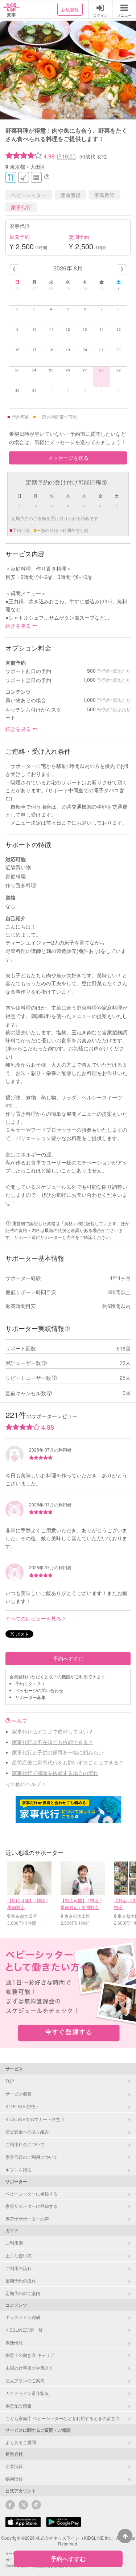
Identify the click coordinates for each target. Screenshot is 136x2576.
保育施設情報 (18, 2406)
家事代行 (21, 207)
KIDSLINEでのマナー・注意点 (35, 2119)
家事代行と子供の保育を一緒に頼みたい (58, 1752)
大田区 (38, 166)
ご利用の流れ (18, 2268)
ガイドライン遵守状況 (27, 2393)
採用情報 (14, 2479)
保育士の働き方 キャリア (30, 2355)
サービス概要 (18, 2094)
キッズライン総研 (23, 2317)
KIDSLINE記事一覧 (24, 2330)
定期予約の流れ (21, 2280)
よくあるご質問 (21, 2442)
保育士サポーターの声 (27, 2219)
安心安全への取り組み (27, 2131)
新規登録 (70, 9)
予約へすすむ (68, 1658)
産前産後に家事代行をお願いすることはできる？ (68, 1762)
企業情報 (14, 2466)
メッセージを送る (68, 458)
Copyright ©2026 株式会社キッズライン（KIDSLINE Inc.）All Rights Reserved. (68, 2541)
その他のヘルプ (23, 1784)
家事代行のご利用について (32, 2157)
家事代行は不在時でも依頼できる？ (53, 1742)
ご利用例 (14, 2243)
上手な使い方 (18, 2255)
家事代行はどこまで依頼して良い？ (53, 1731)
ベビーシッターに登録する (32, 2193)
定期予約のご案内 (23, 2293)
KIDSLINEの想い (22, 2106)
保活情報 (14, 2342)
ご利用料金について (25, 2144)
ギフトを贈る (18, 2170)
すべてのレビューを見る (33, 1618)
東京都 (17, 166)
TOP (10, 2081)
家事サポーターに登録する (32, 2206)
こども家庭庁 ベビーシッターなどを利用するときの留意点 (63, 2418)
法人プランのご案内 (25, 2380)
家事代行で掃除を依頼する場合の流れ (55, 1773)
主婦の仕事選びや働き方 (29, 2368)
